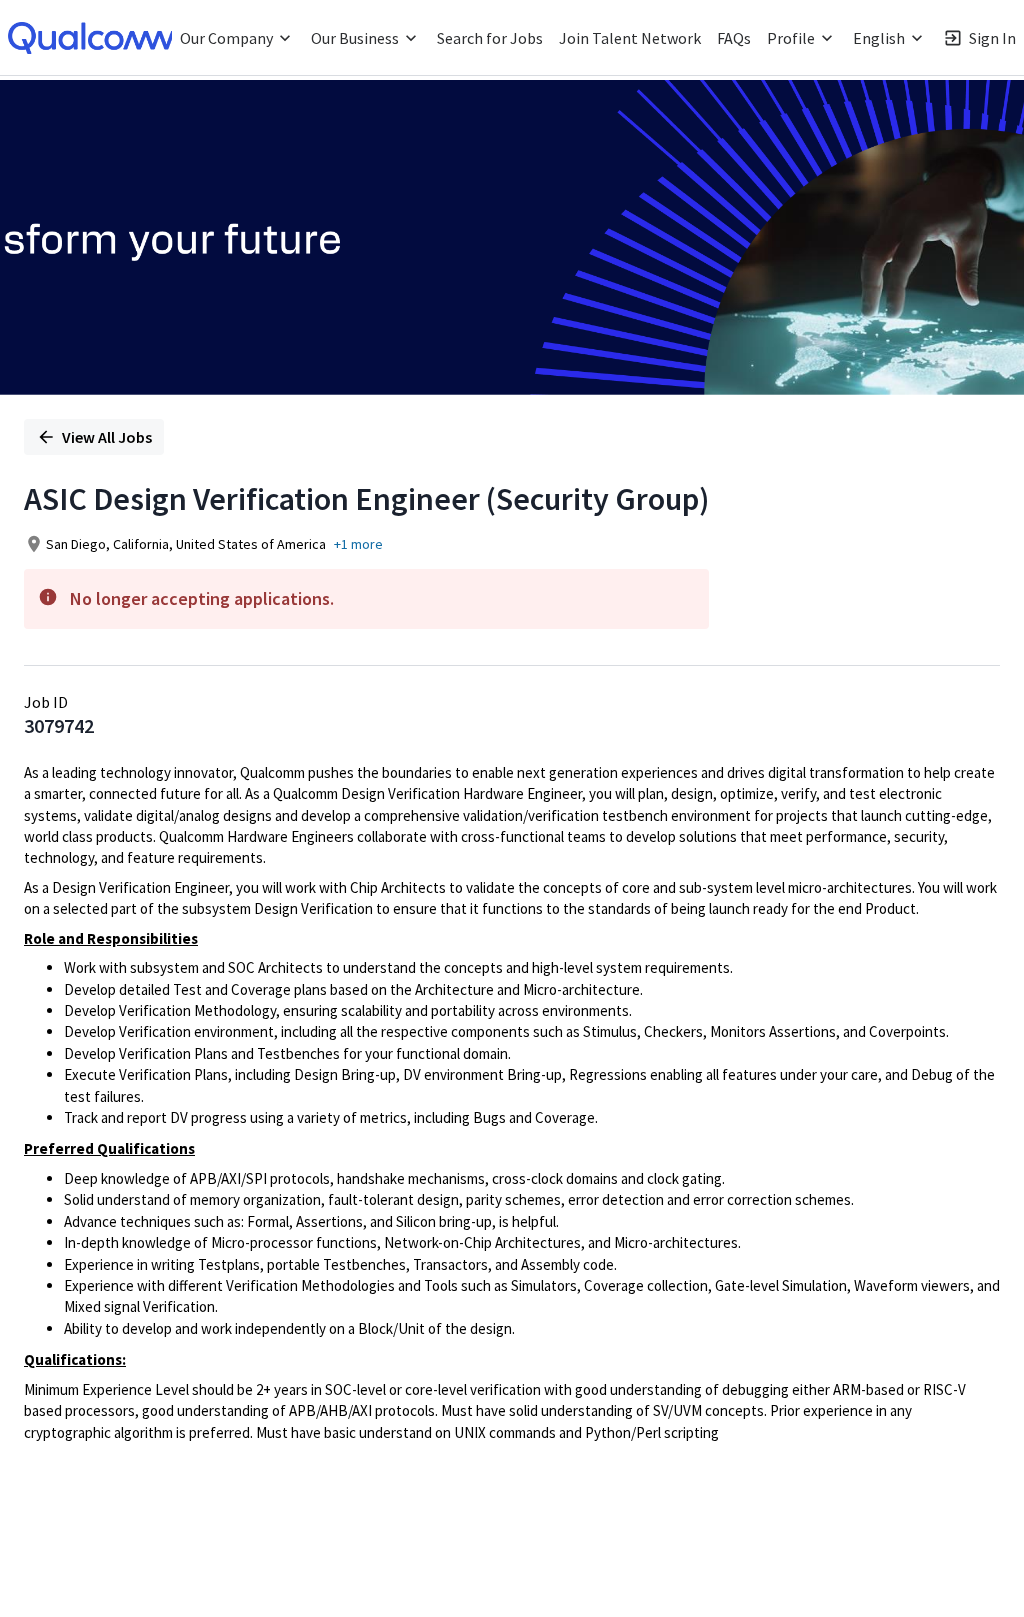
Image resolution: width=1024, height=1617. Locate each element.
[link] (95, 38)
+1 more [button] (358, 544)
